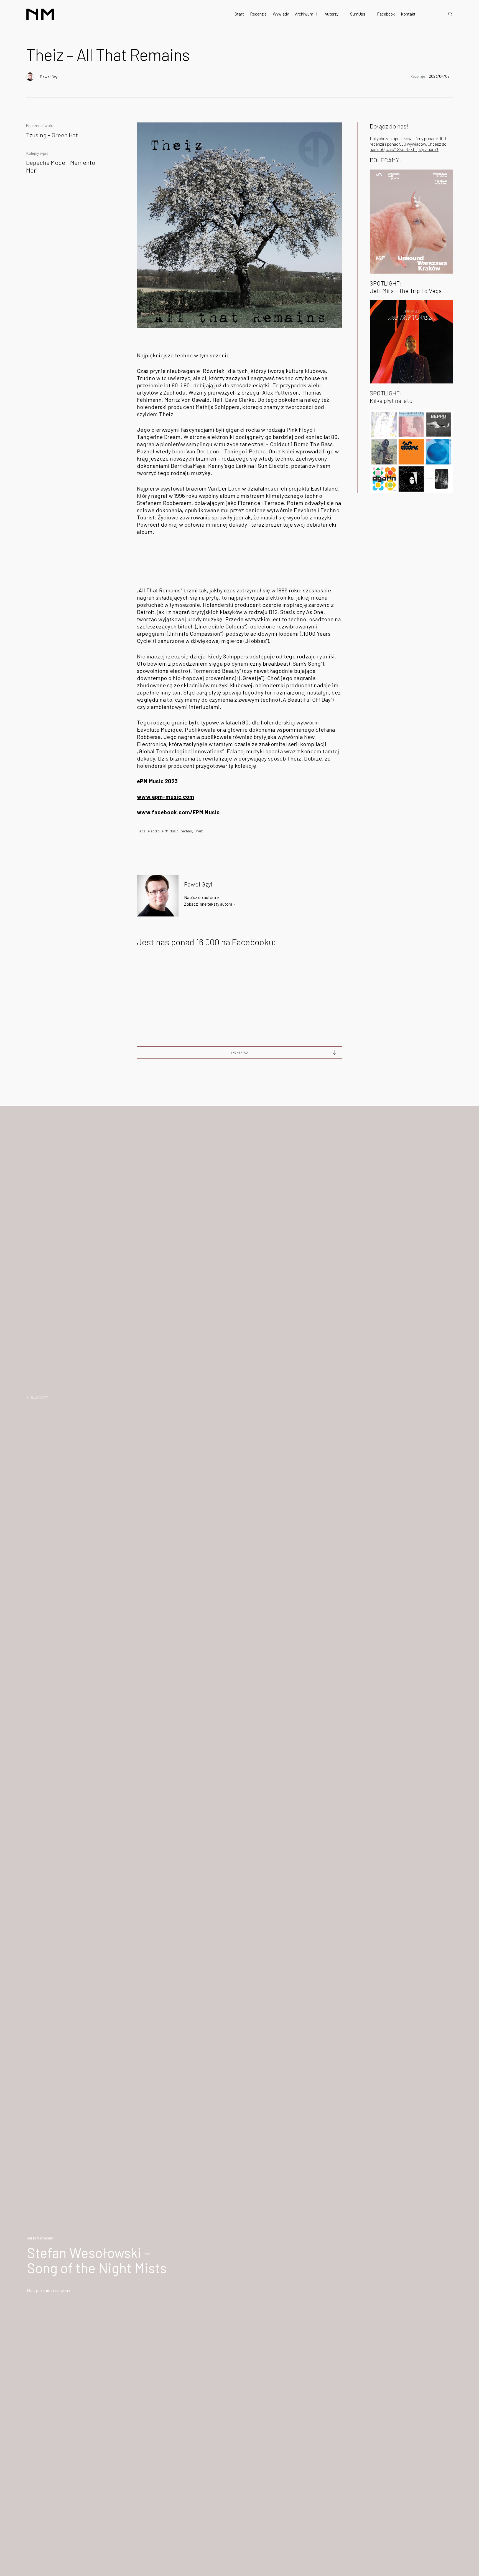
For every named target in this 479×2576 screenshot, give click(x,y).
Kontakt (408, 14)
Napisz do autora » (202, 897)
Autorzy (332, 14)
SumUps (358, 14)
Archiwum (304, 14)
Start (239, 14)
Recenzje (258, 14)
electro (154, 831)
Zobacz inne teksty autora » (210, 904)
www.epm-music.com (166, 797)
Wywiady (281, 14)
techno (186, 831)
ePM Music (170, 831)
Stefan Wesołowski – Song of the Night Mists (97, 2260)
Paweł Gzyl (49, 77)
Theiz (198, 831)
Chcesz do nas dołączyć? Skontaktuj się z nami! (408, 147)
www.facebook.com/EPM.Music (178, 812)
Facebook (386, 14)
